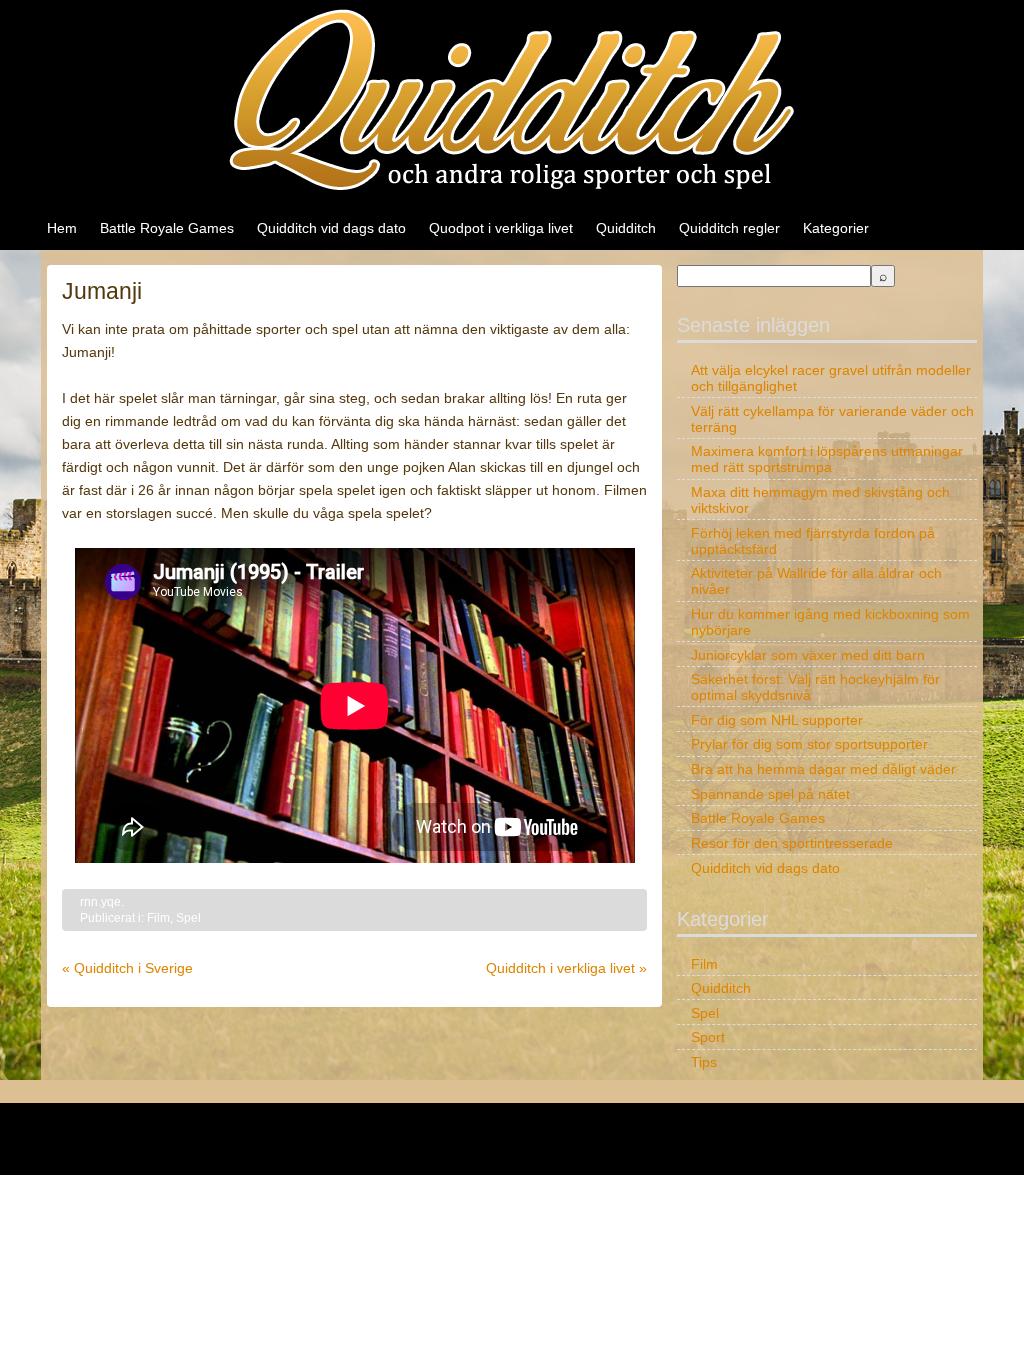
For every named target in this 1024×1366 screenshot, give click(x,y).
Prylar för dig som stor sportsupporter (809, 744)
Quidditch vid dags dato (331, 228)
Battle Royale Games (167, 228)
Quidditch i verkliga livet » (566, 968)
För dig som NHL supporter (777, 720)
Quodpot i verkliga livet (501, 228)
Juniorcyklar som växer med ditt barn (808, 655)
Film (158, 918)
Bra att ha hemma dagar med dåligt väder (823, 769)
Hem (62, 228)
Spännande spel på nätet (770, 794)
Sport (708, 1037)
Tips (704, 1062)
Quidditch (626, 228)
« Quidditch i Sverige (127, 968)
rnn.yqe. (102, 902)
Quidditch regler (729, 228)
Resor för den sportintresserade (792, 843)
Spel (188, 918)
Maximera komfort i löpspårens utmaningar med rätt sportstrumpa (827, 459)
